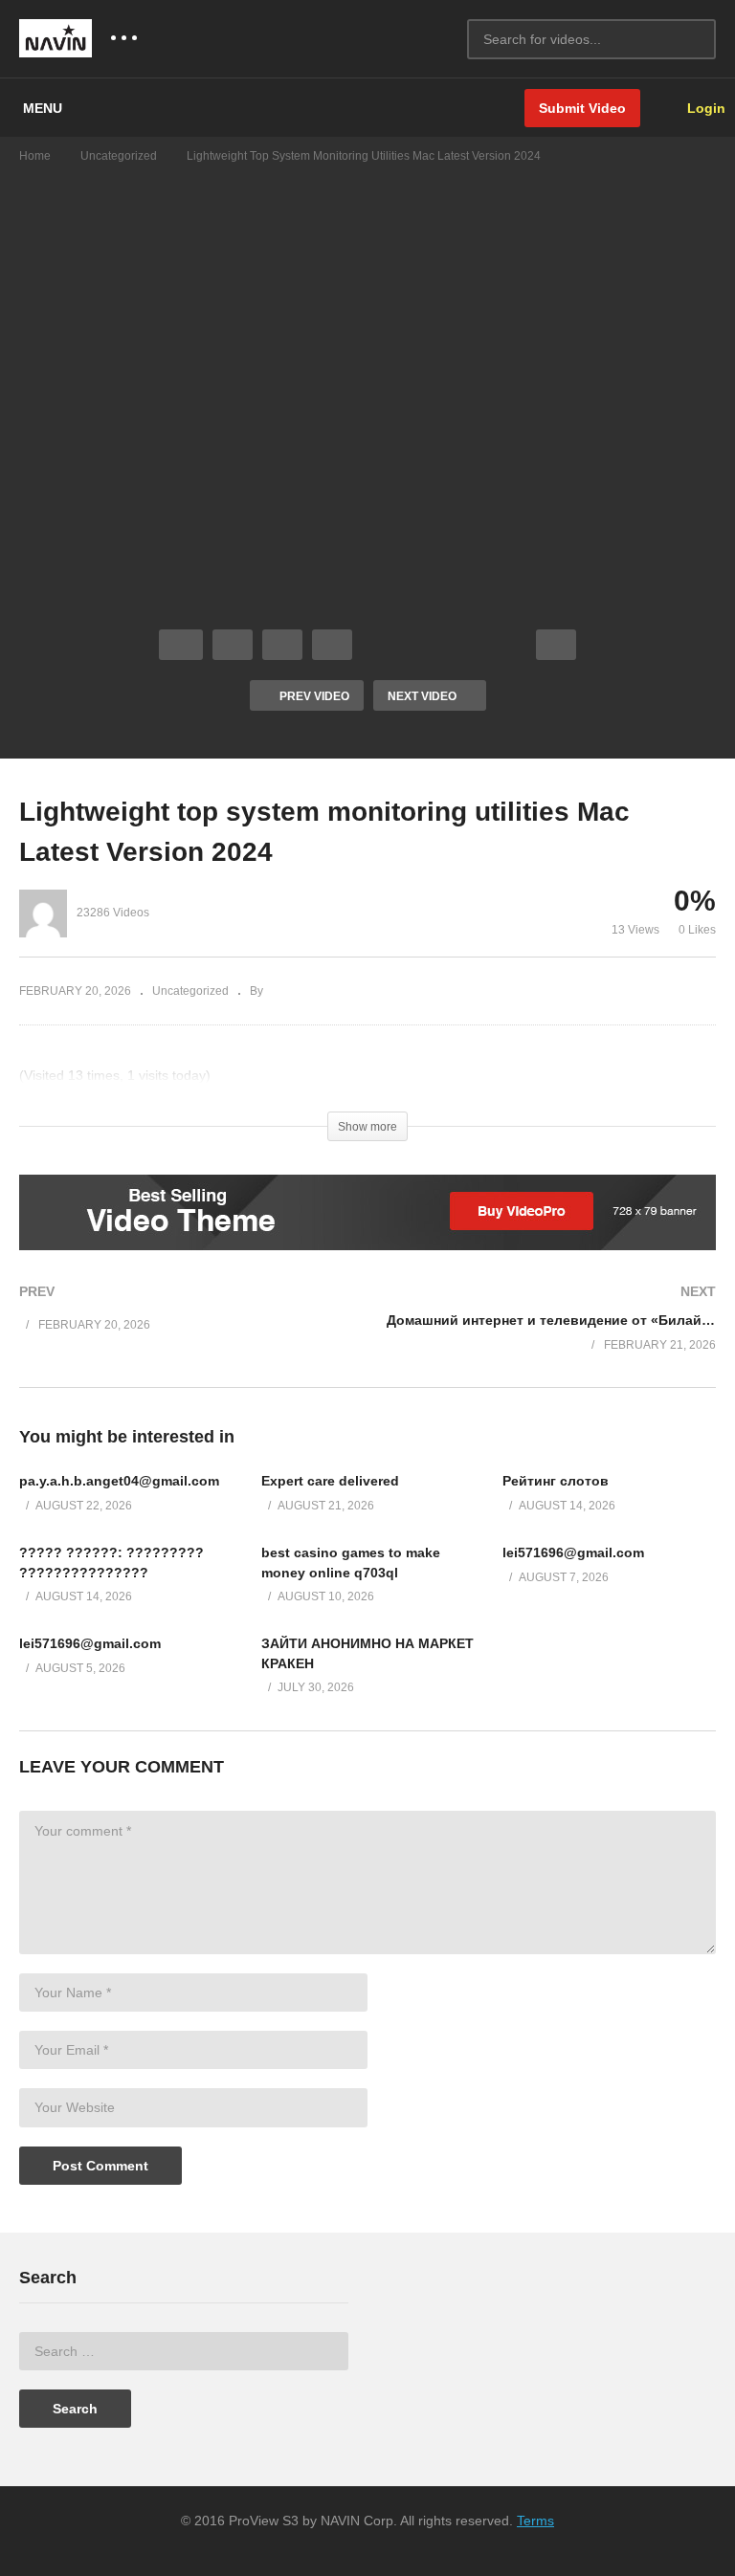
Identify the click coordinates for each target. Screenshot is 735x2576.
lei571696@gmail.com (573, 1552)
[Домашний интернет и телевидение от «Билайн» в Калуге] (551, 1338)
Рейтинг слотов (556, 1481)
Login (704, 108)
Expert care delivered (330, 1481)
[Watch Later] (332, 645)
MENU (43, 108)
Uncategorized (119, 156)
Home (35, 156)
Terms (535, 2521)
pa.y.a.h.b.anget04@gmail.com (119, 1481)
